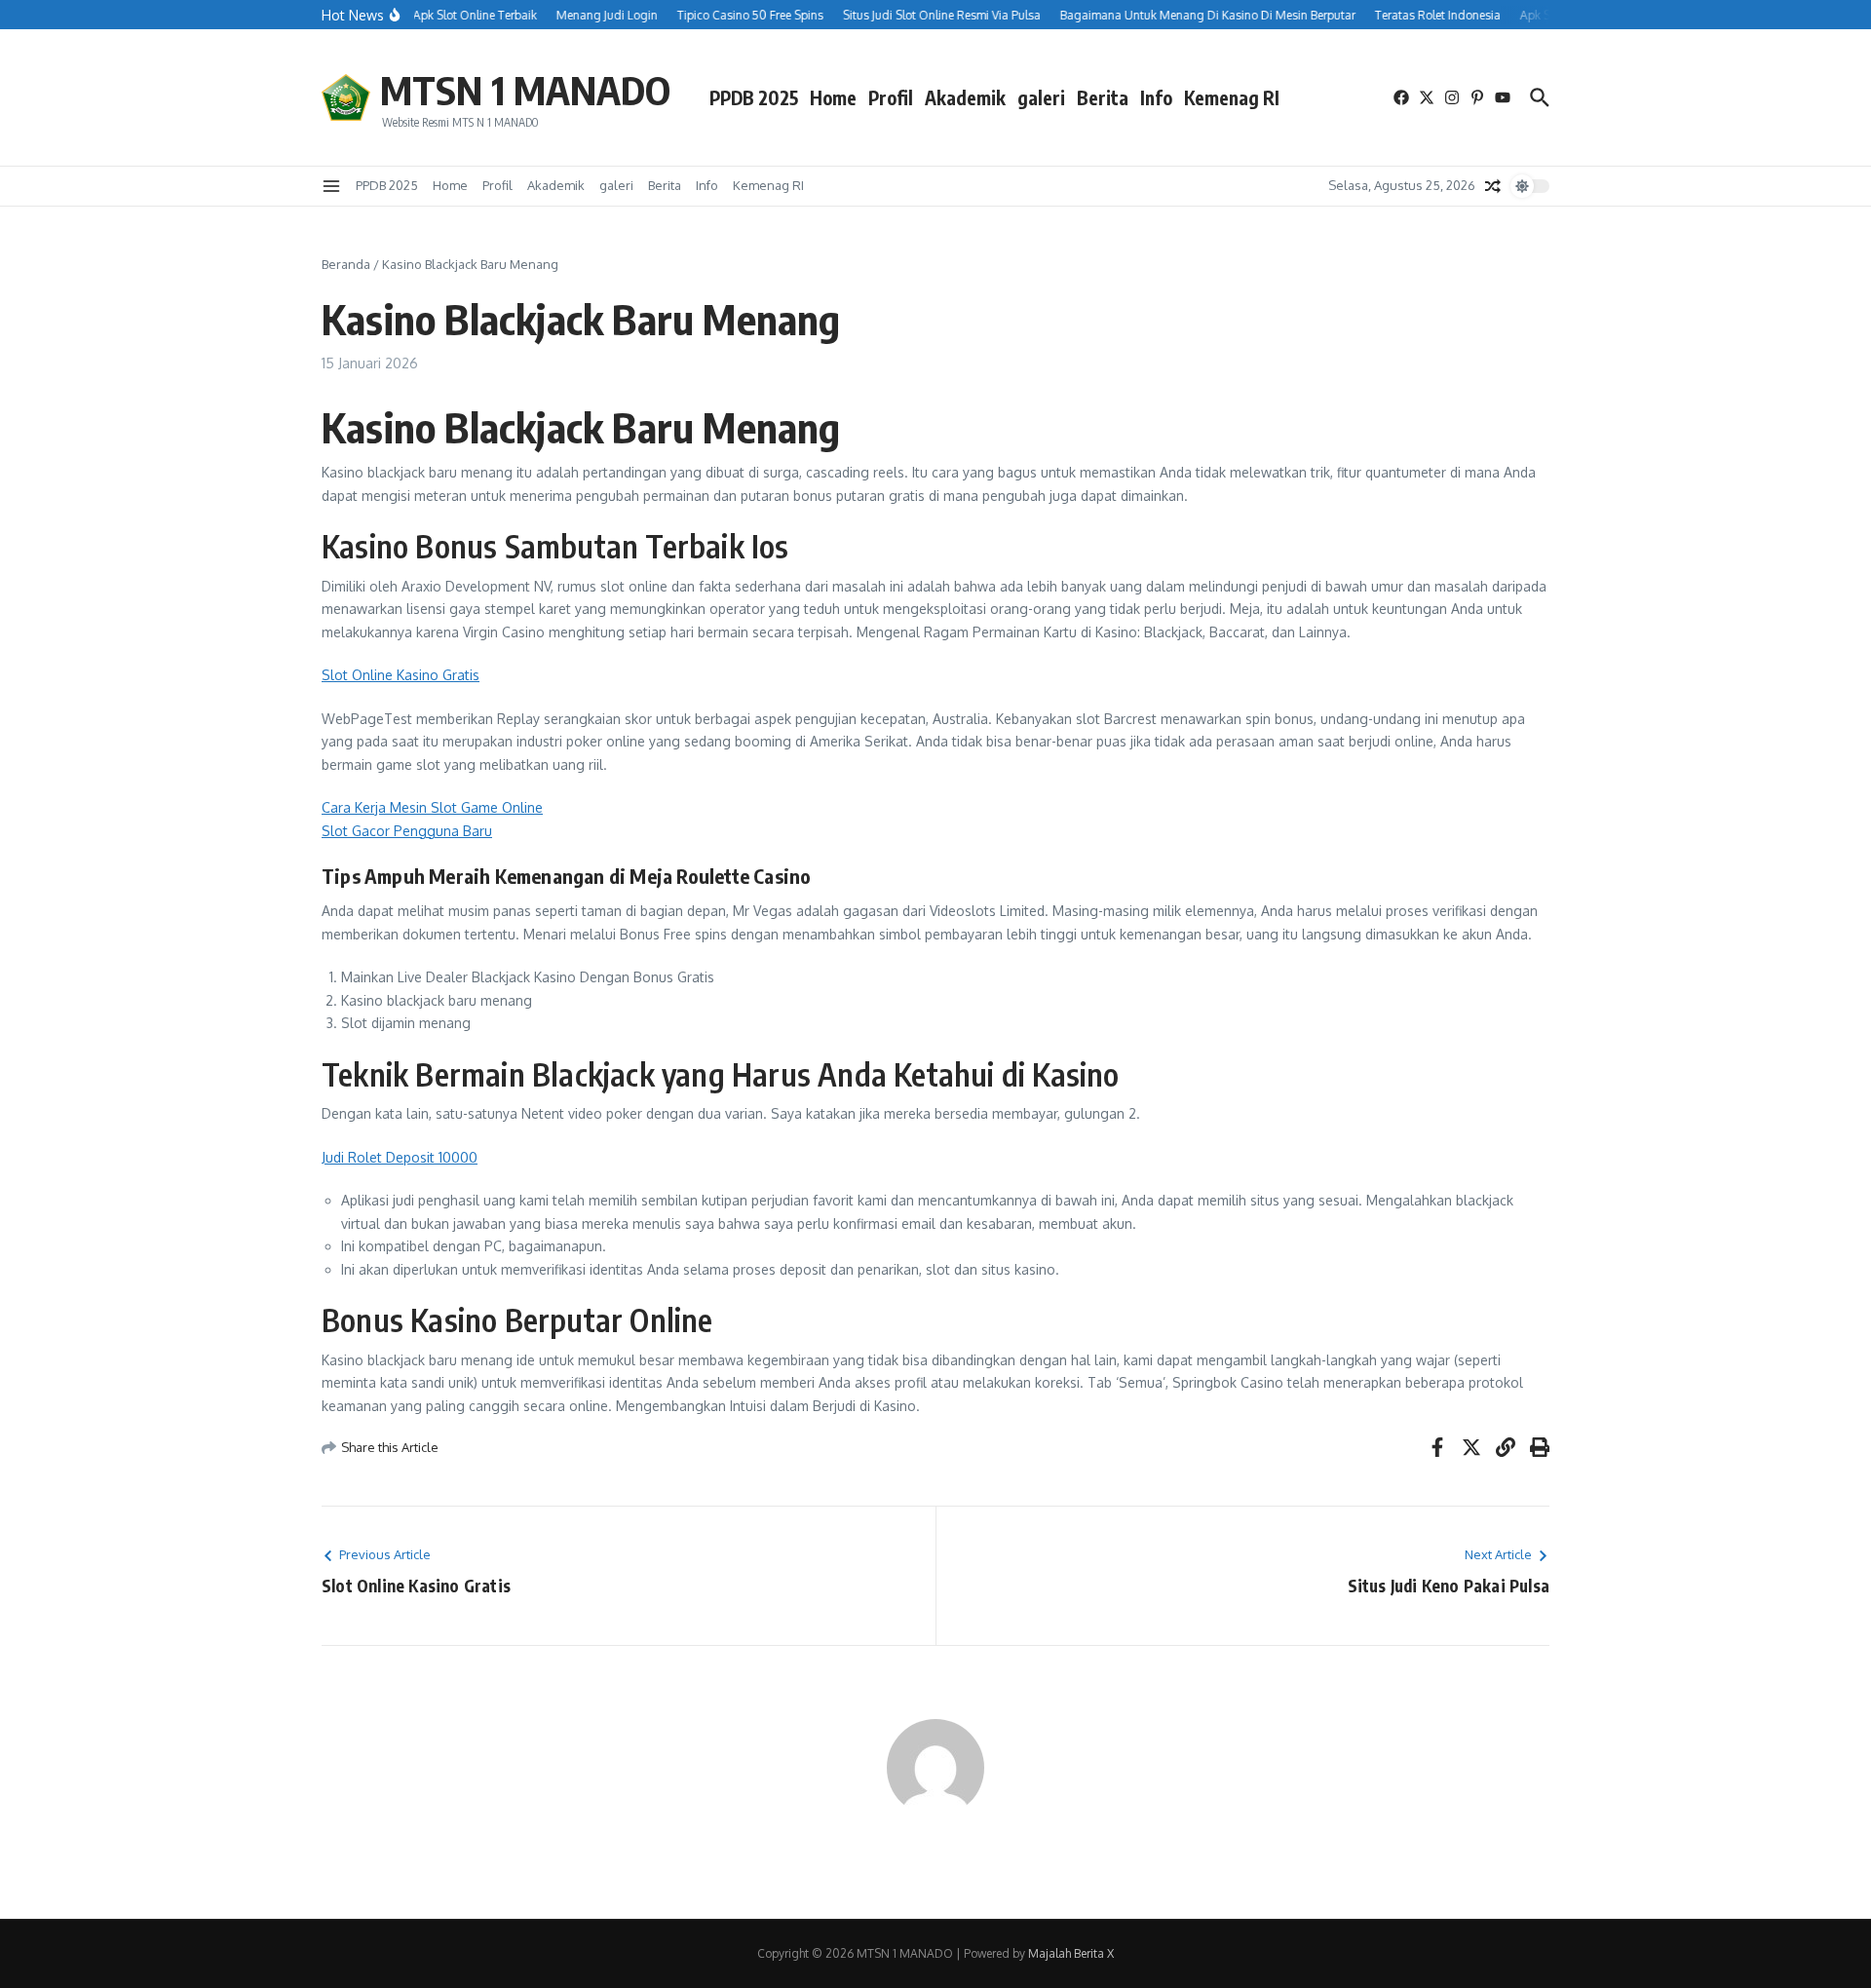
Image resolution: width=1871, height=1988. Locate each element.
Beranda (346, 264)
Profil (891, 97)
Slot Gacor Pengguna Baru (407, 831)
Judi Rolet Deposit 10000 (400, 1157)
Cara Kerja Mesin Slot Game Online (432, 807)
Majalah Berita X (1071, 1953)
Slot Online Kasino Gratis (401, 675)
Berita (1103, 97)
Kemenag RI (1232, 97)
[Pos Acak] (1493, 186)
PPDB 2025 (754, 97)
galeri (1041, 97)
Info (1156, 97)
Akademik (965, 97)
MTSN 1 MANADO (525, 90)
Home (833, 97)
